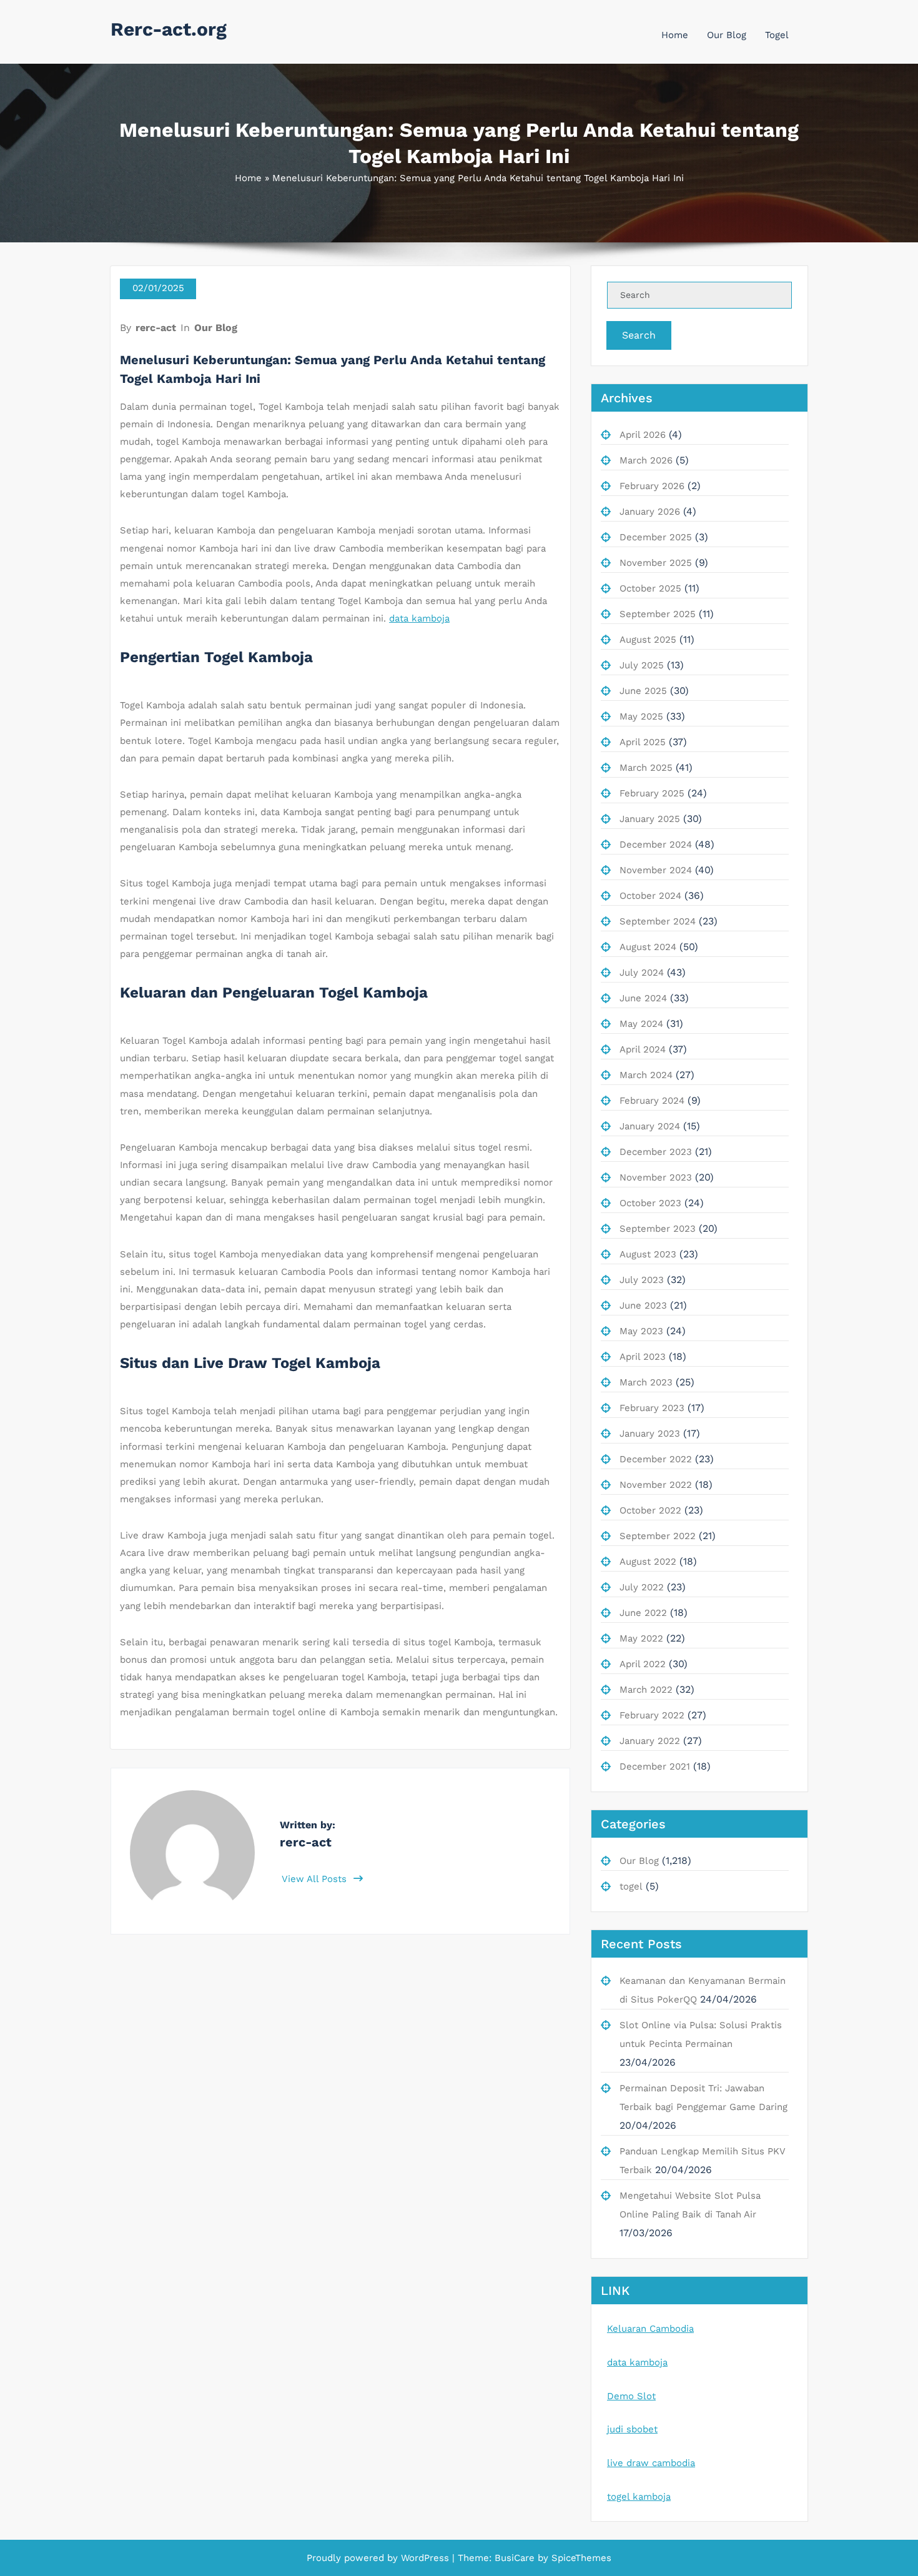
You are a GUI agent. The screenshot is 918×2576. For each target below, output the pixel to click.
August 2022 (648, 1562)
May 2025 (641, 716)
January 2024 (650, 1126)
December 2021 (655, 1766)
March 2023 (646, 1382)
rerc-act (156, 328)
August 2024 (648, 947)
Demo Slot (631, 2396)
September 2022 (658, 1536)
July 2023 (642, 1280)
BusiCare (516, 2558)
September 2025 (658, 614)
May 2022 (641, 1638)
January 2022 (650, 1741)
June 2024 (643, 998)
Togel (777, 35)
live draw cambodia (651, 2463)
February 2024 (652, 1101)
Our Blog (727, 35)
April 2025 (643, 742)
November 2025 (656, 563)
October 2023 (650, 1203)
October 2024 (650, 896)
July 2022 (642, 1587)
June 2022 (643, 1613)
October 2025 (650, 588)
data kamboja (419, 618)
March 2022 (646, 1690)
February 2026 (652, 486)
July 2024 (642, 973)
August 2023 (648, 1254)
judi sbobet (632, 2429)
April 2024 (643, 1049)
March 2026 (646, 460)
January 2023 (650, 1434)
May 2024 (641, 1024)
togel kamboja (639, 2497)
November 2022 (656, 1485)
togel (631, 1886)
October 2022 (650, 1510)
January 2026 (650, 512)
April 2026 (643, 435)
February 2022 (652, 1715)
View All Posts (316, 1879)
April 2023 (643, 1357)
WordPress (425, 2558)
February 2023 (652, 1408)
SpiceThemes (580, 2558)
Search (639, 335)
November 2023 (656, 1177)
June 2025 (643, 691)
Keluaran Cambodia (650, 2329)
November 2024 (656, 870)
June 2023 (643, 1305)
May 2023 (641, 1331)
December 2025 (656, 537)
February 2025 (652, 793)
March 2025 (646, 768)
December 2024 (656, 845)
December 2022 (656, 1459)
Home (675, 35)
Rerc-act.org (169, 29)
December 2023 (656, 1152)
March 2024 (646, 1075)
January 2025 (650, 819)
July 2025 (642, 665)
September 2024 (658, 921)
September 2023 (658, 1229)
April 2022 (643, 1664)
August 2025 (648, 640)
